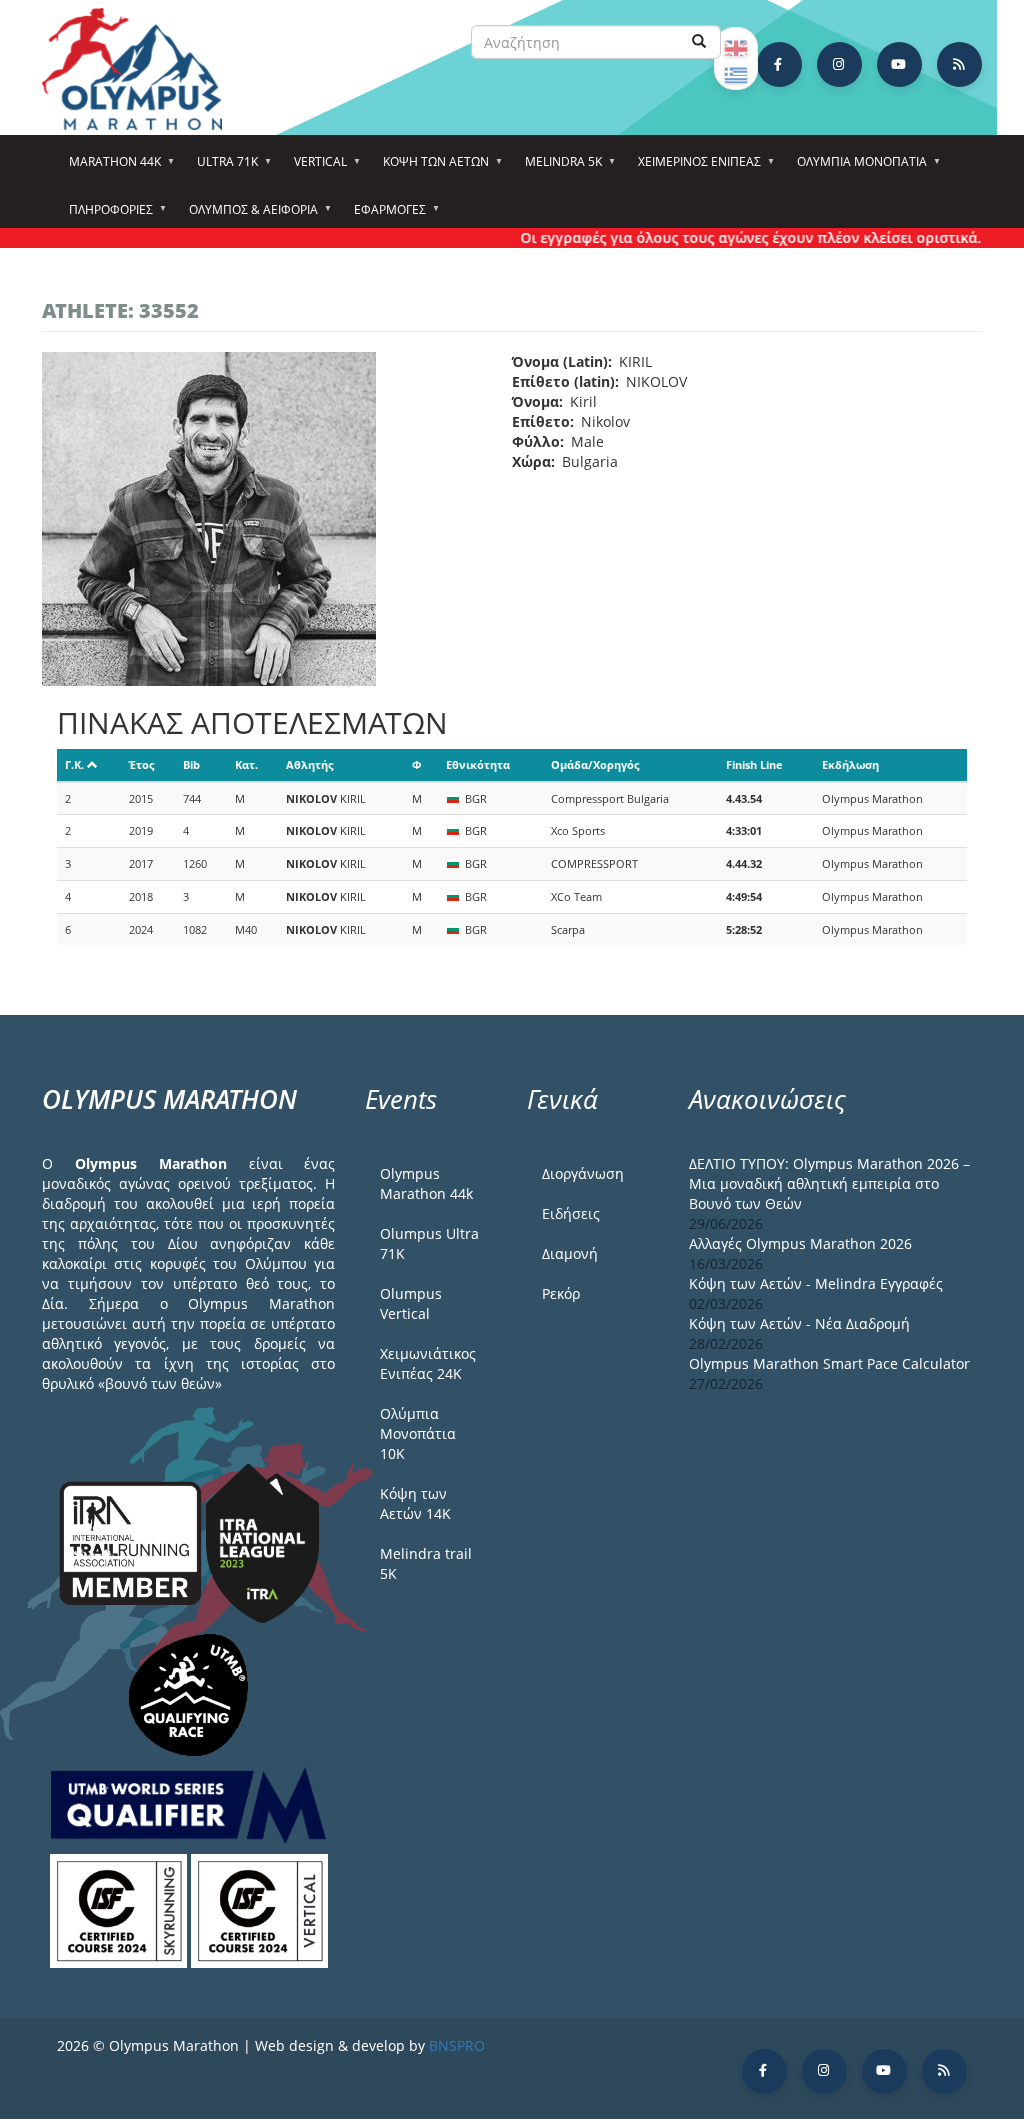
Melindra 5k (557, 168)
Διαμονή (570, 1253)
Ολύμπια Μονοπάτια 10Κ (418, 1433)
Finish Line (754, 764)
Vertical (314, 168)
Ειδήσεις (571, 1213)
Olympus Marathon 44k (426, 1183)
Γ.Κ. (74, 764)
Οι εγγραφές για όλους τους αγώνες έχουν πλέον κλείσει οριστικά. (725, 237)
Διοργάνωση (583, 1173)
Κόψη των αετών (430, 168)
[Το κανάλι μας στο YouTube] (899, 64)
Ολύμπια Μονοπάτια (856, 168)
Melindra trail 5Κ (426, 1563)
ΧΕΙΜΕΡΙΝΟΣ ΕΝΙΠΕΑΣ (693, 168)
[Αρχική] (142, 69)
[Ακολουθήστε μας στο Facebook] (779, 64)
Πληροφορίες (105, 216)
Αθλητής (309, 764)
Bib (191, 764)
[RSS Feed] (959, 64)
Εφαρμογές (384, 216)
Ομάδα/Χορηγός (595, 764)
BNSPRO (457, 2045)
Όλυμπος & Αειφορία (247, 216)
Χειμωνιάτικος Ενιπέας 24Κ (428, 1363)
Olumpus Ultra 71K (429, 1243)
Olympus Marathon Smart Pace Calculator (829, 1363)
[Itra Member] (132, 1541)
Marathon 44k (109, 168)
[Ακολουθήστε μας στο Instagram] (839, 64)
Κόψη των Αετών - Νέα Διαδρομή (799, 1323)
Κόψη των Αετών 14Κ (415, 1503)
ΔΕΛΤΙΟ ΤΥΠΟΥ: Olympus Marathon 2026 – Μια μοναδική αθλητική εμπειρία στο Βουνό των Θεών (829, 1183)
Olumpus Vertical (411, 1303)
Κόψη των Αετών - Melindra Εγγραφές (816, 1283)
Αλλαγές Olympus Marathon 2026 (800, 1243)
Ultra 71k (221, 168)
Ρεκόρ (561, 1293)
